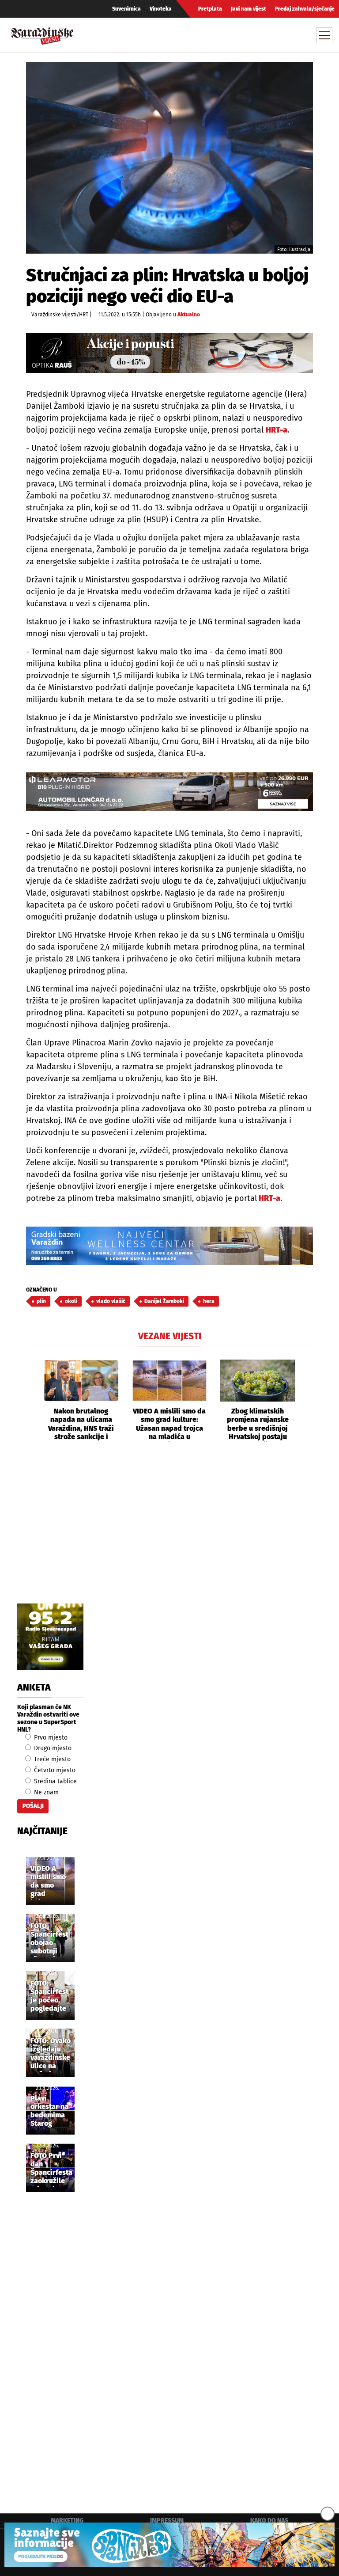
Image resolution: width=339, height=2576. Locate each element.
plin (41, 1301)
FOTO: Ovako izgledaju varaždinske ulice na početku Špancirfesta (51, 2054)
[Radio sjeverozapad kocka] (50, 1637)
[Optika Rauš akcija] (169, 353)
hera (209, 1301)
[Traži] (243, 35)
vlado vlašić (111, 1301)
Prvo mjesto (50, 1738)
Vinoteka (161, 9)
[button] (33, 1401)
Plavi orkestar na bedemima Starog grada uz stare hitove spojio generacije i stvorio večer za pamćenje (50, 2112)
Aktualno (189, 315)
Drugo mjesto (52, 1748)
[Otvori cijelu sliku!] (169, 158)
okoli (71, 1301)
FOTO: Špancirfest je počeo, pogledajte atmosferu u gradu (50, 1997)
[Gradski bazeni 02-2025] (169, 1246)
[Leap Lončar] (169, 792)
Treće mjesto (51, 1759)
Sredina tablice (55, 1781)
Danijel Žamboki (164, 1301)
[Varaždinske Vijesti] (42, 34)
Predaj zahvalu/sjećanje (305, 9)
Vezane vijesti (170, 1336)
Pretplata (210, 9)
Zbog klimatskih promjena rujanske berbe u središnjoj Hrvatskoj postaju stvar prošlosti (258, 1425)
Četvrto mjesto (54, 1770)
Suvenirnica (126, 9)
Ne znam (45, 1792)
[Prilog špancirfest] (169, 2545)
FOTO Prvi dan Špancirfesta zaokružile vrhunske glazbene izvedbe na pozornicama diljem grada (52, 2169)
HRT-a (277, 430)
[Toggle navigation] (324, 35)
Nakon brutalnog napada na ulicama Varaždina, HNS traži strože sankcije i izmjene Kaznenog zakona (81, 1425)
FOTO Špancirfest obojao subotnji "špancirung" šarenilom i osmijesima (52, 1939)
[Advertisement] (169, 1533)
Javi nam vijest (249, 9)
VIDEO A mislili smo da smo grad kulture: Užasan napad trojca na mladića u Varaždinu (169, 1425)
